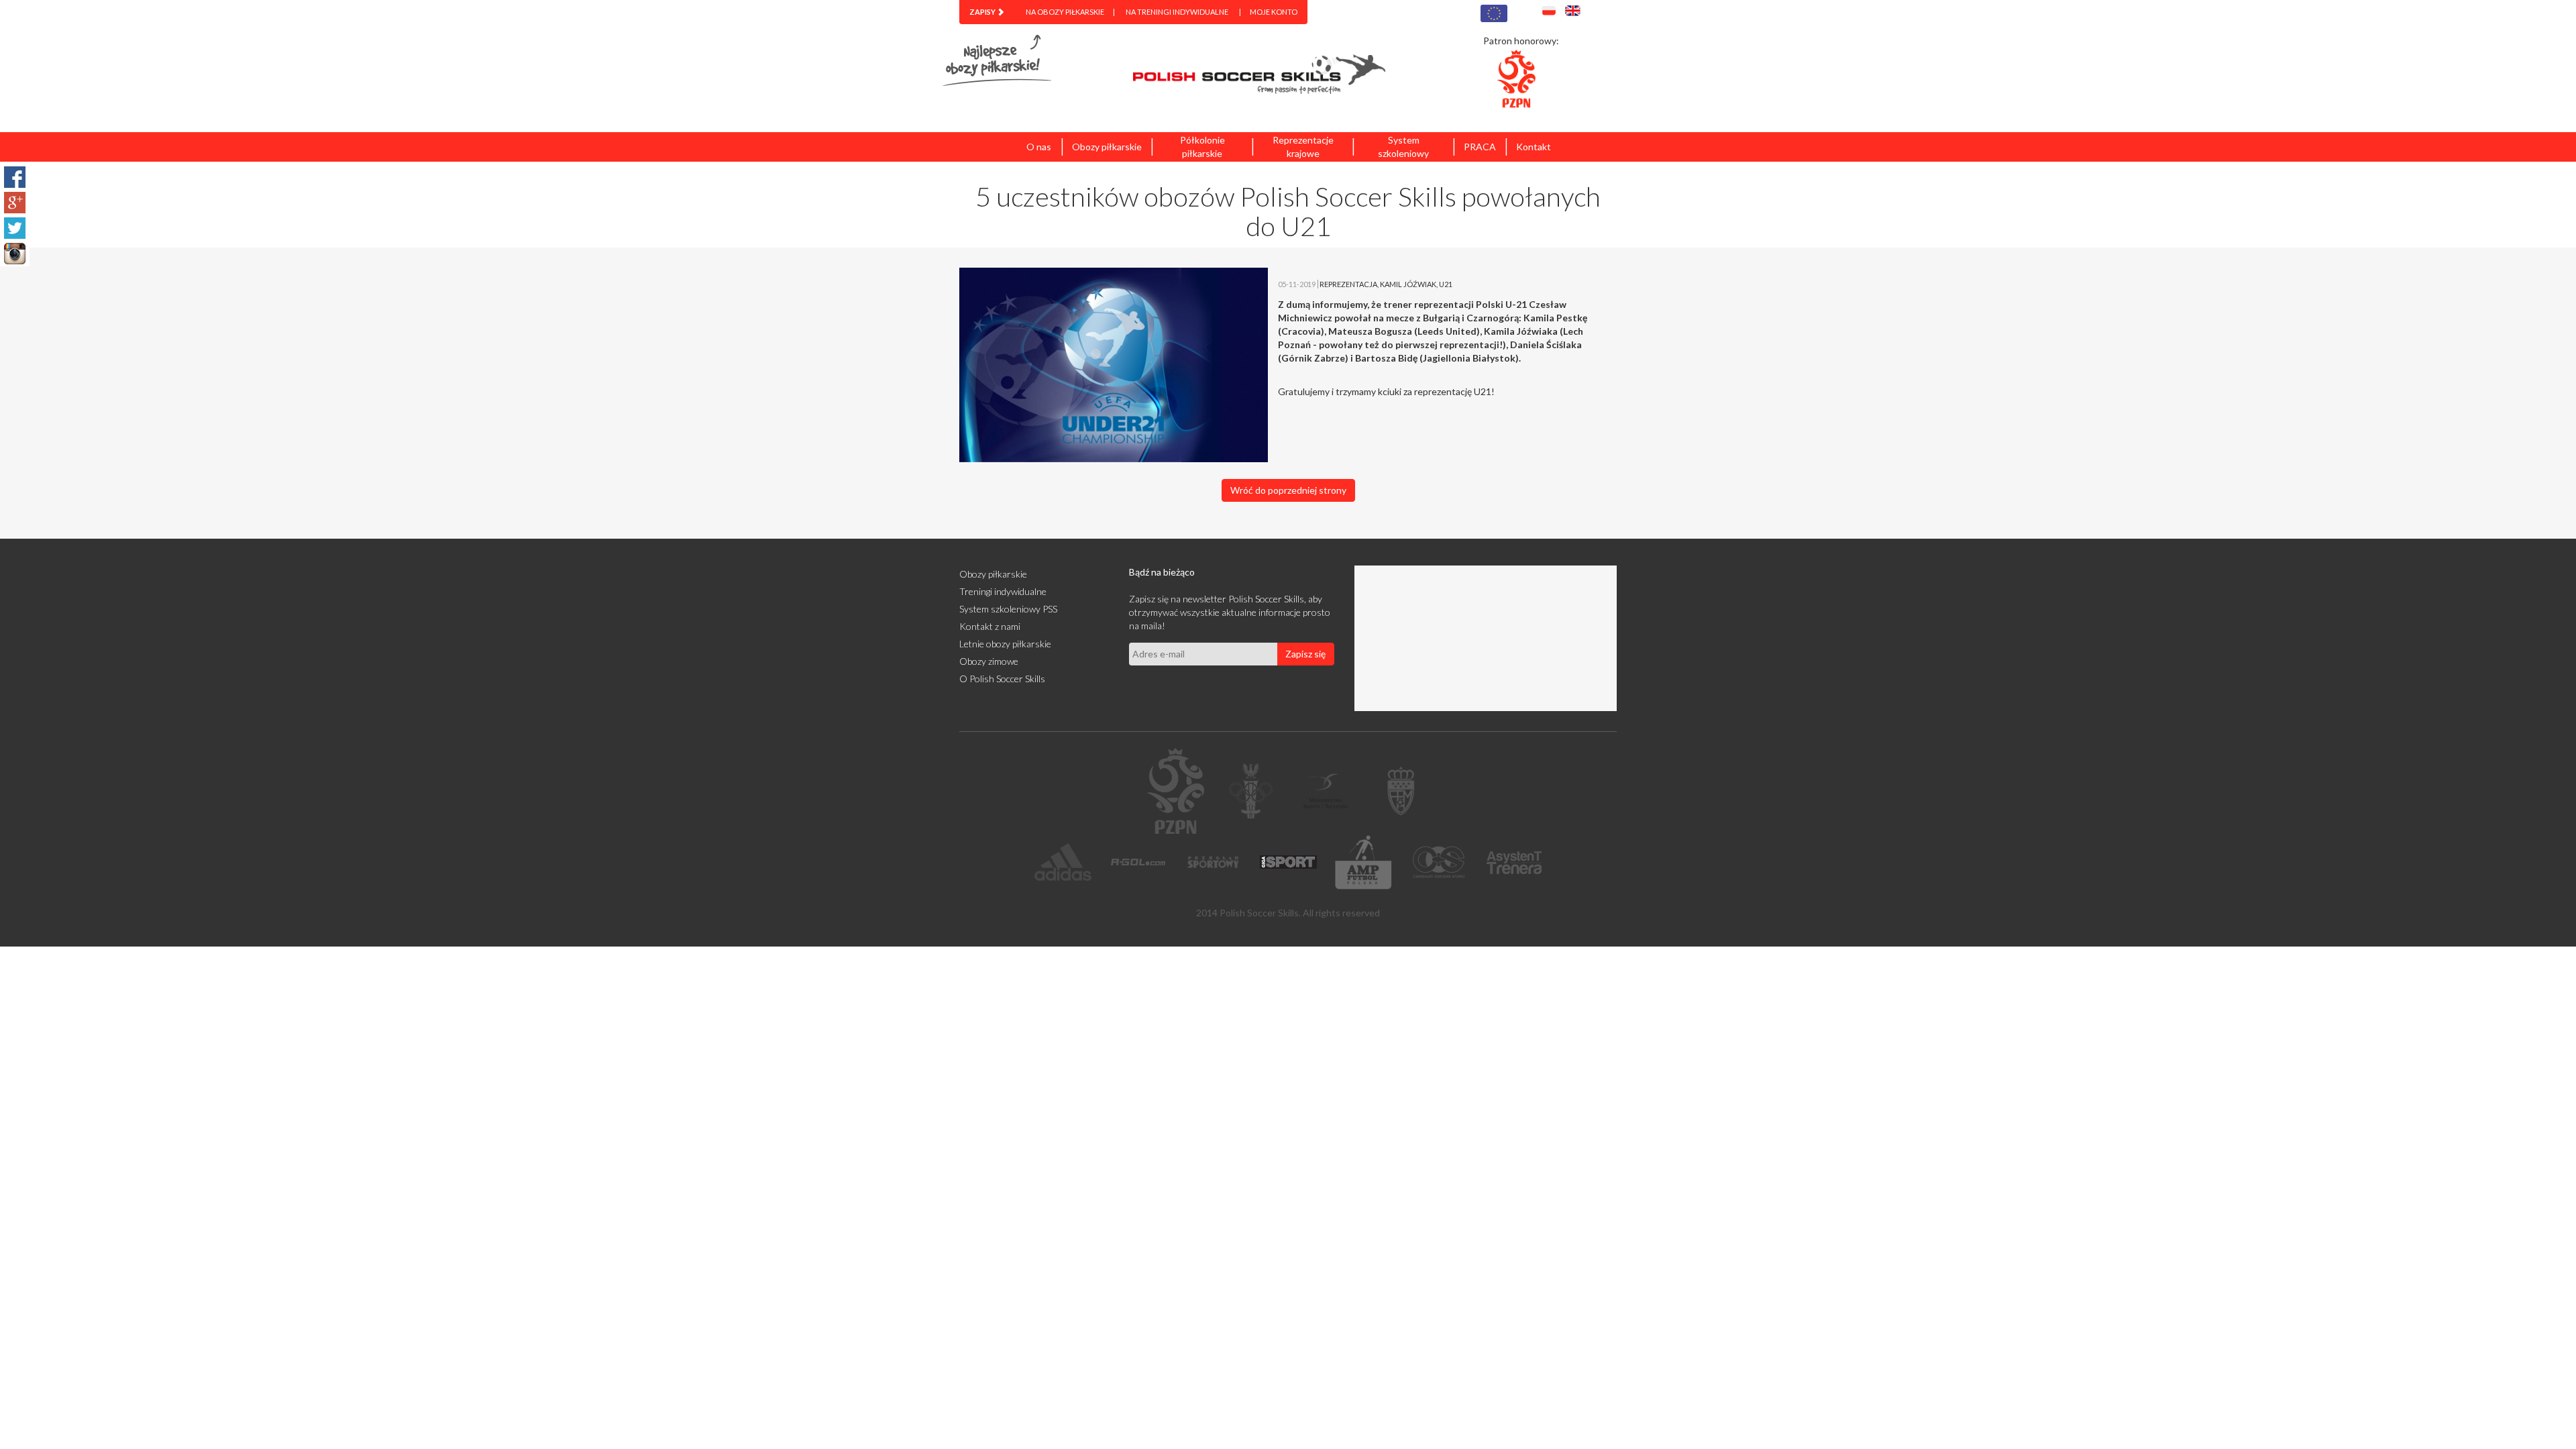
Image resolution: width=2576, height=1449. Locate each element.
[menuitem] (987, 12)
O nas (1039, 147)
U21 (1446, 284)
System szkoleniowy (1403, 147)
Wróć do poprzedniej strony (1288, 490)
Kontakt (1534, 147)
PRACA (1480, 147)
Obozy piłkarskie (1107, 147)
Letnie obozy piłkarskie (1005, 644)
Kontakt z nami (990, 626)
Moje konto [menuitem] (1274, 12)
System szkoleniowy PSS (1008, 609)
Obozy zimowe (989, 661)
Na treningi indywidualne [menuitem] (1177, 12)
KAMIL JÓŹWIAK (1408, 284)
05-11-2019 (1297, 284)
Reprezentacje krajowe (1303, 147)
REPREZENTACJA (1348, 284)
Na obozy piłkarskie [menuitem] (1065, 12)
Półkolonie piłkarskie (1202, 147)
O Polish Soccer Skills (1002, 679)
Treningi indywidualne (1003, 591)
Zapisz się (1305, 654)
